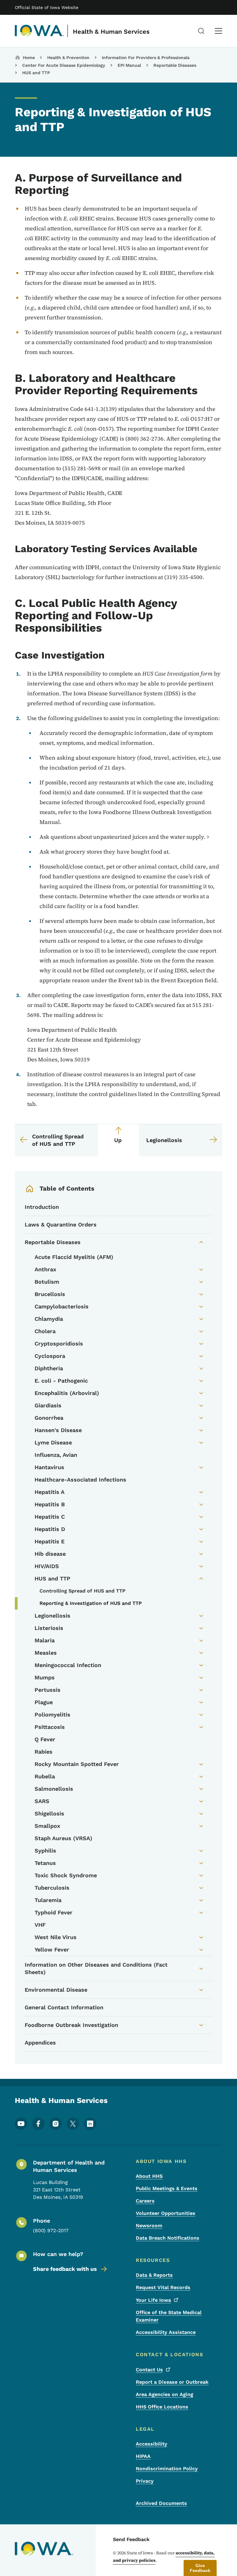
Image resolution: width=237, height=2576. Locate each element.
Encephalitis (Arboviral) (67, 1393)
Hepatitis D (50, 1529)
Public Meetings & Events (167, 2188)
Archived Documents (161, 2503)
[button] (200, 2568)
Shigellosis (49, 1813)
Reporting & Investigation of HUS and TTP (91, 1603)
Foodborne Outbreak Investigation (71, 2025)
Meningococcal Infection (68, 1665)
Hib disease (50, 1554)
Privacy (145, 2481)
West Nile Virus (56, 1937)
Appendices (40, 2043)
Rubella (45, 1776)
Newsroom (149, 2226)
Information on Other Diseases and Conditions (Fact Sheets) (96, 1968)
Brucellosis (50, 1294)
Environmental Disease (56, 1990)
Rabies (44, 1752)
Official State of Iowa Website (47, 7)
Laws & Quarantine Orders (61, 1224)
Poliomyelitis (52, 1714)
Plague (44, 1702)
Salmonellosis (54, 1789)
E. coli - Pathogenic (61, 1381)
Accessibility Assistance (166, 2332)
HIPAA (143, 2456)
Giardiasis (48, 1405)
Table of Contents (67, 1188)
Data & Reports (154, 2275)
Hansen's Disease (58, 1430)
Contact (149, 2370)
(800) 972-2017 (51, 2231)
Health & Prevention (68, 58)
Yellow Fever (52, 1949)
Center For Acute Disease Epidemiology (64, 65)
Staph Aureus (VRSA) (63, 1838)
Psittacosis (50, 1727)
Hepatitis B (50, 1504)
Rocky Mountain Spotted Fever (77, 1764)
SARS (42, 1801)
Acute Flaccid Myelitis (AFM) (74, 1257)
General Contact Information (64, 2007)
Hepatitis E (50, 1541)
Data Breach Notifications (168, 2238)
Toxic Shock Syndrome (66, 1875)
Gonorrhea (49, 1418)
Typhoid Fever (54, 1912)
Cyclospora (50, 1356)
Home (29, 58)
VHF (40, 1925)
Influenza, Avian (56, 1455)
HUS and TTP (36, 73)
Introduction (42, 1207)
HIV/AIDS (47, 1566)
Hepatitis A (50, 1492)
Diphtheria (49, 1368)
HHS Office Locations (162, 2407)
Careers (145, 2201)
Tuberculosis (52, 1888)
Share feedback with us (65, 2269)
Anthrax (45, 1269)
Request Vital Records (163, 2287)
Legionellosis (52, 1616)
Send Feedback (131, 2539)
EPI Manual (129, 65)
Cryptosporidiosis (59, 1343)
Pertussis (48, 1690)
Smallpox (47, 1826)
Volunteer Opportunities (166, 2213)
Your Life (153, 2300)
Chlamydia (49, 1319)
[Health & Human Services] (39, 31)
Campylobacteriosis (62, 1306)
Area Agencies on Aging (164, 2394)
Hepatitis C (50, 1517)
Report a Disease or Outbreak (172, 2382)
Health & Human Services (111, 32)
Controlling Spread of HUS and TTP (82, 1591)
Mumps (45, 1677)
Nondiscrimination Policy (167, 2469)
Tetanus (45, 1863)
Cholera (45, 1331)
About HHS (149, 2176)
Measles (46, 1653)
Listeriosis (49, 1628)
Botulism (47, 1282)
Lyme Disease (53, 1442)
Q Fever (45, 1739)
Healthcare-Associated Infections (80, 1480)
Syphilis (45, 1851)
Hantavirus (49, 1467)
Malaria (45, 1640)
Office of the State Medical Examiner (169, 2316)
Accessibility (152, 2444)
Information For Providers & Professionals (146, 58)
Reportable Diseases (175, 65)
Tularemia (48, 1900)
